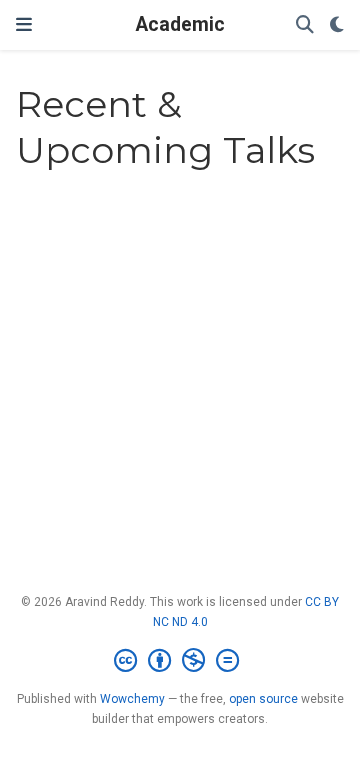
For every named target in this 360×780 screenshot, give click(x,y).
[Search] (305, 25)
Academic (180, 24)
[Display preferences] (337, 25)
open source (263, 699)
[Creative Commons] (180, 661)
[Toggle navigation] (24, 24)
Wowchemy (132, 699)
